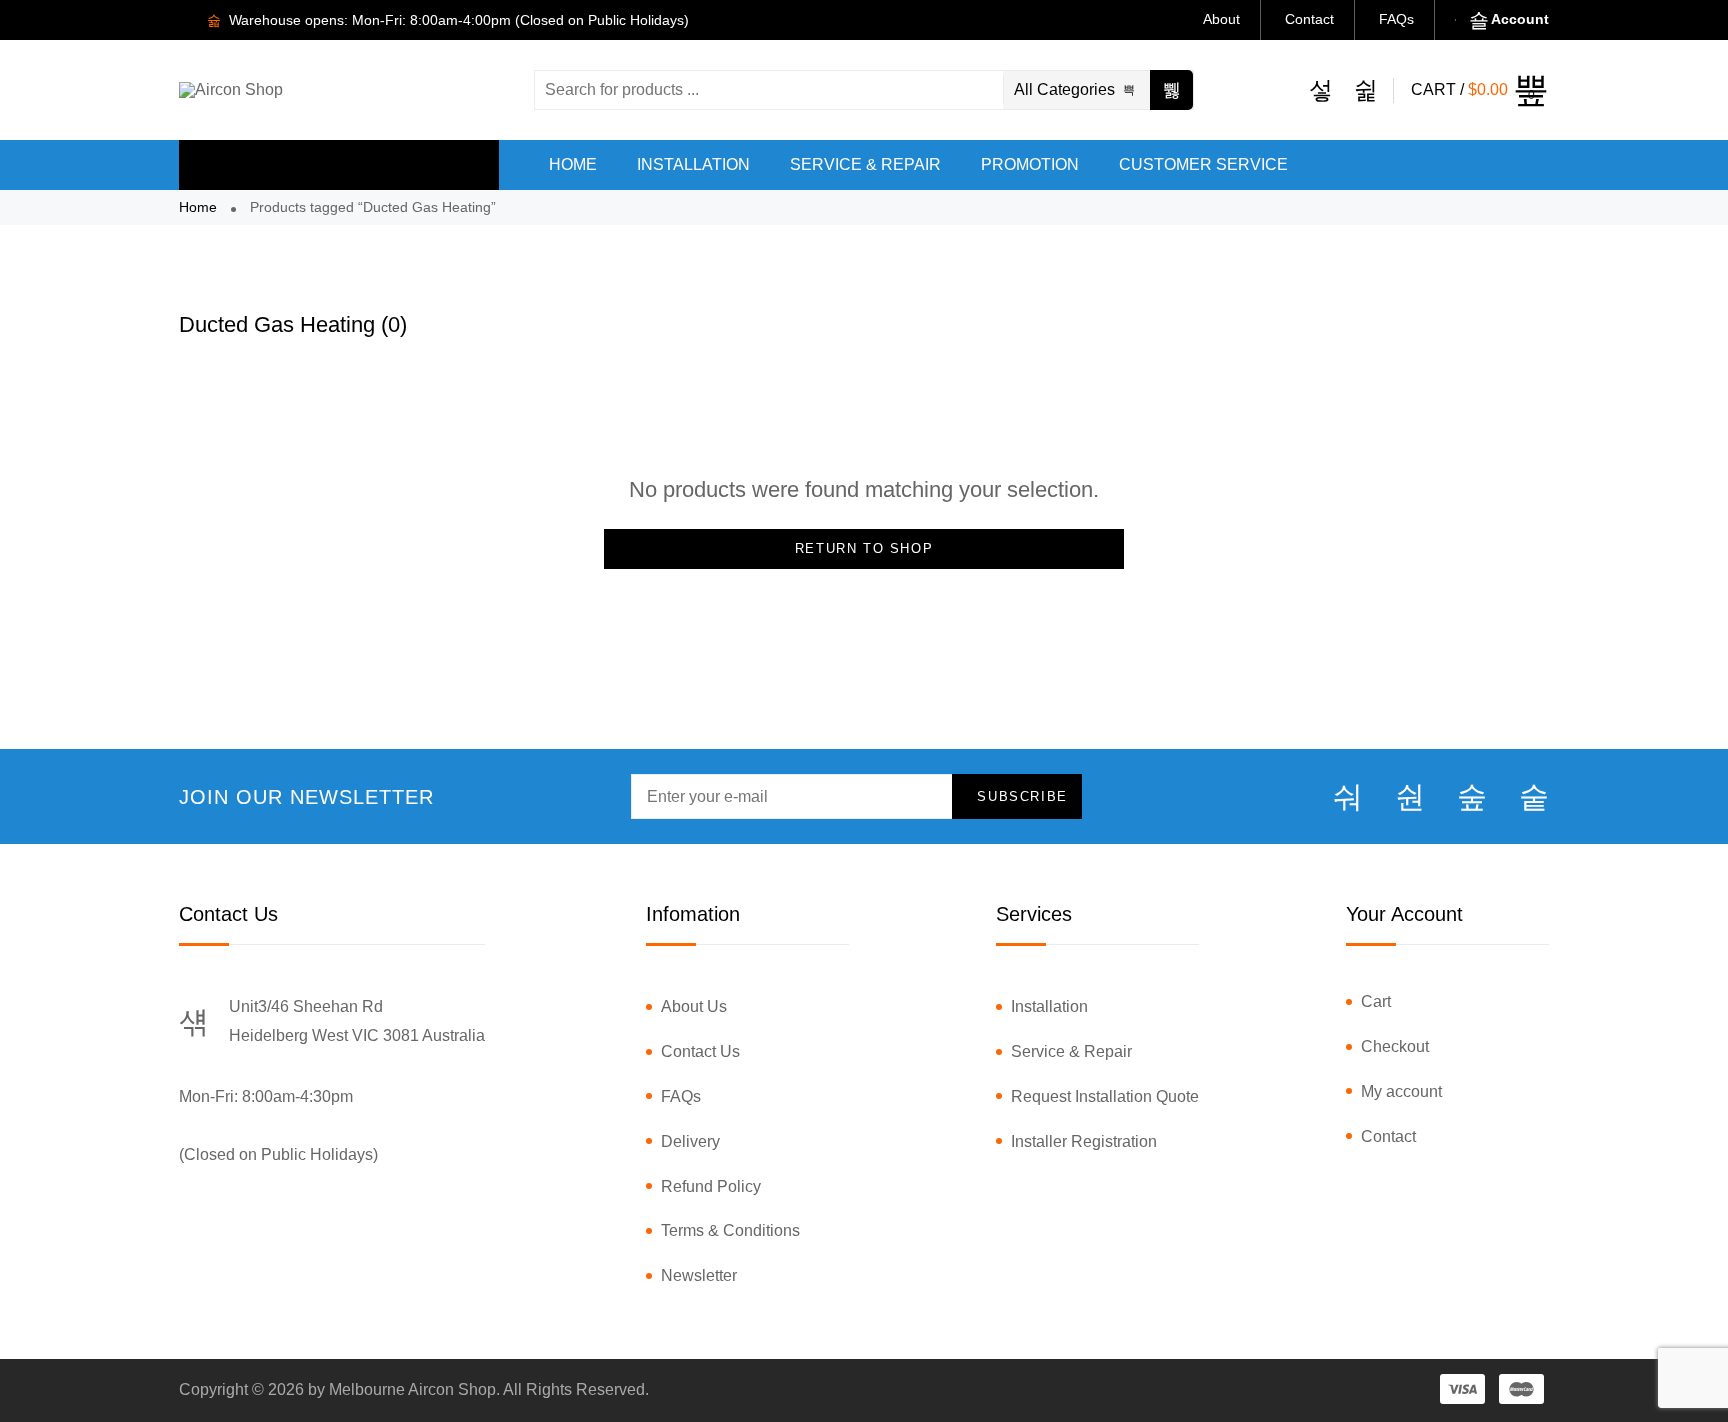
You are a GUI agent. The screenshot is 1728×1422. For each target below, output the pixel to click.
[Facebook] (1348, 797)
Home (198, 207)
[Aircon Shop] (231, 90)
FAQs (1396, 19)
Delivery (690, 1141)
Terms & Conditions (730, 1230)
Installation (1049, 1006)
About (1221, 19)
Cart (1376, 1001)
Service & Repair (1071, 1051)
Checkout (1395, 1046)
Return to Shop (864, 548)
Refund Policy (711, 1186)
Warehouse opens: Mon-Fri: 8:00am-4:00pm (368, 20)
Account (1520, 19)
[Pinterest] (1534, 797)
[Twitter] (1410, 797)
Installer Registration (1084, 1141)
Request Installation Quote (1105, 1096)
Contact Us (700, 1051)
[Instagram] (1472, 797)
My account (1401, 1091)
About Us (694, 1006)
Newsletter (699, 1275)
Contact (1309, 19)
